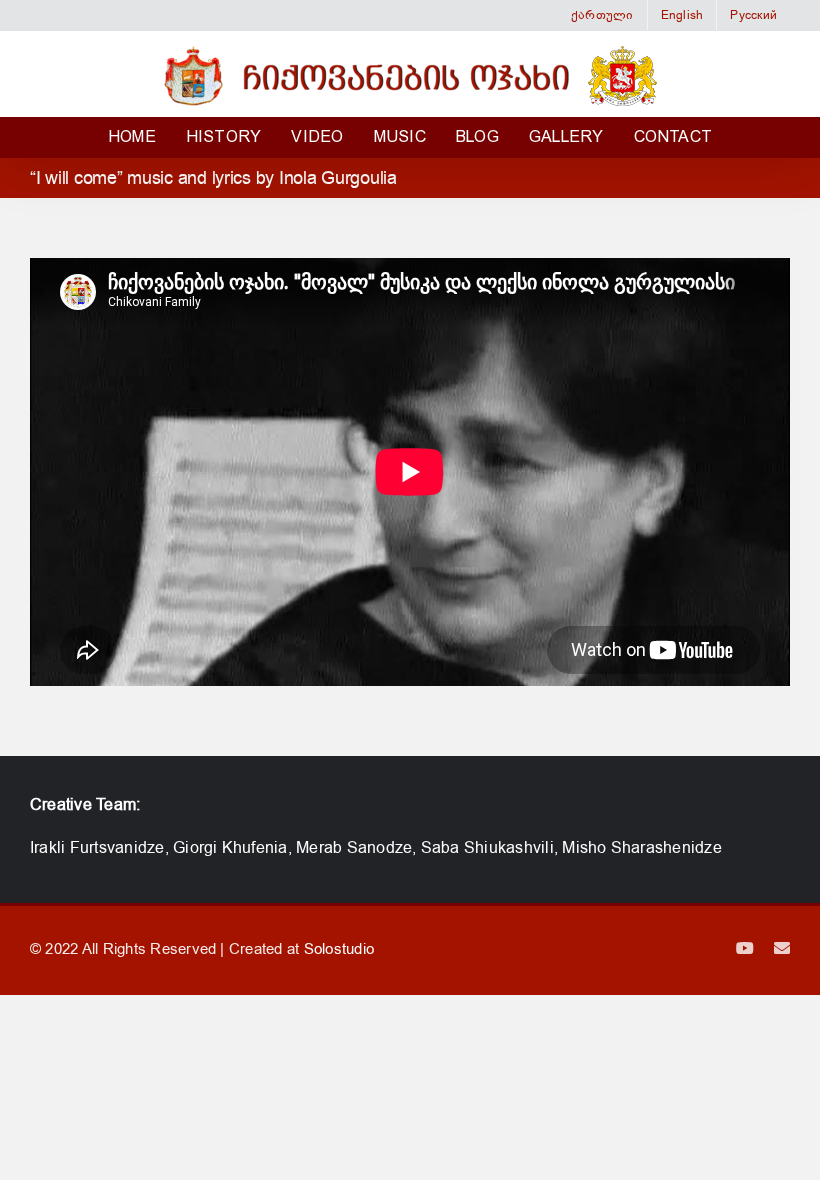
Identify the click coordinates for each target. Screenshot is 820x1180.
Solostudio (339, 949)
